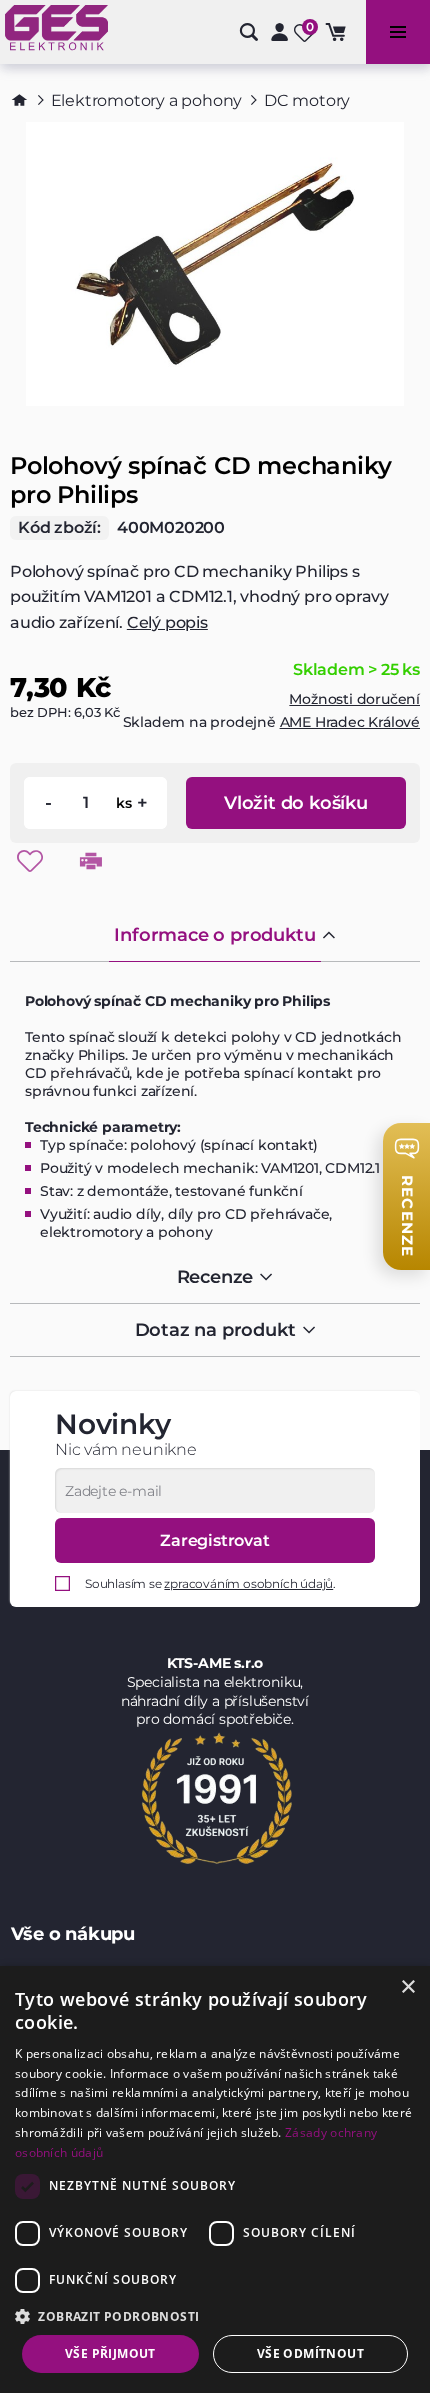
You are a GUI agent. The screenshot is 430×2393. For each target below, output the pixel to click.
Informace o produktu (214, 935)
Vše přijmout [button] (110, 2353)
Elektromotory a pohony (147, 100)
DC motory (307, 100)
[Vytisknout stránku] (91, 861)
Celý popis (167, 622)
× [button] (407, 1987)
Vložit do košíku (296, 803)
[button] (215, 2315)
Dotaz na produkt (215, 1330)
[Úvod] (19, 100)
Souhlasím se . (210, 1583)
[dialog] (215, 2179)
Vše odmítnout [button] (310, 2353)
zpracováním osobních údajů (248, 1583)
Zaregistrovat (214, 1540)
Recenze (215, 1277)
